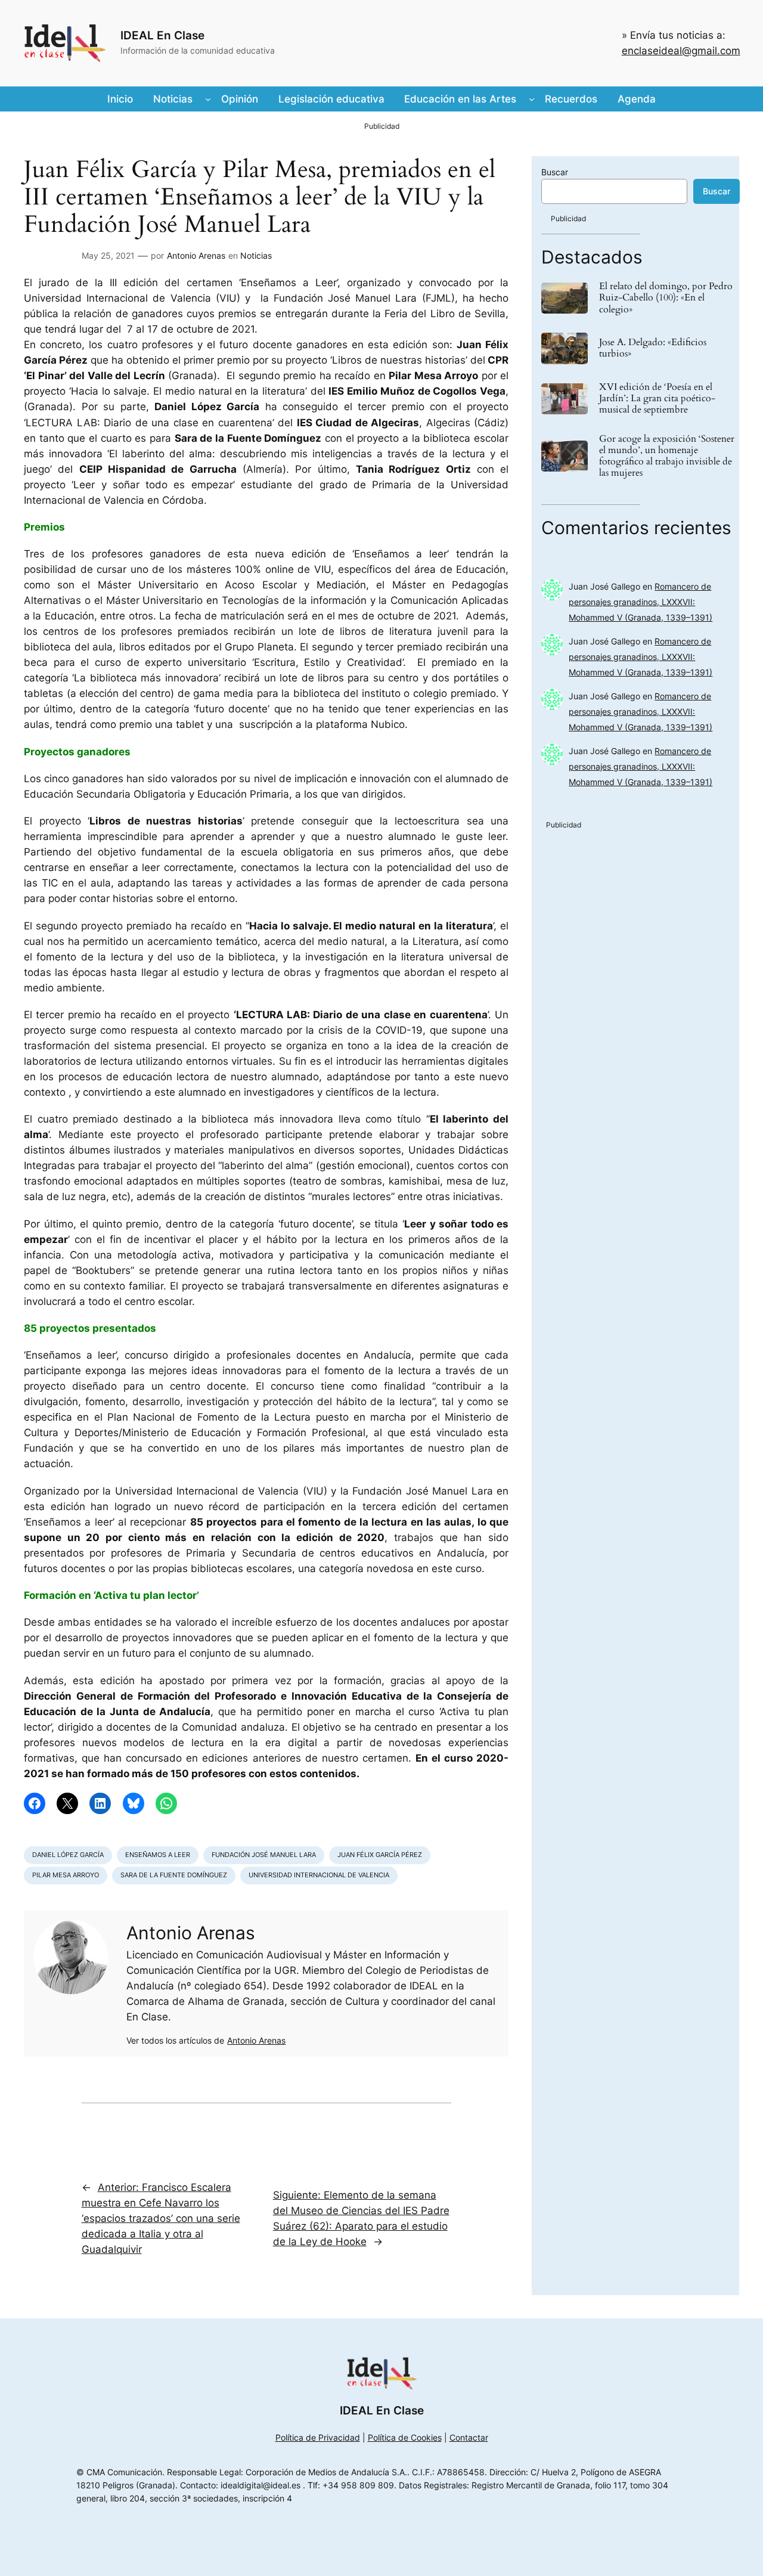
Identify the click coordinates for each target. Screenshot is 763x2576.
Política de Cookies (405, 2437)
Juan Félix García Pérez (380, 1855)
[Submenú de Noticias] (208, 99)
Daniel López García (68, 1855)
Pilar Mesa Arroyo (66, 1875)
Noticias (256, 255)
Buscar (555, 172)
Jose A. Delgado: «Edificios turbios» (653, 348)
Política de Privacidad (318, 2437)
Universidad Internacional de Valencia (319, 1875)
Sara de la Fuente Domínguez (174, 1875)
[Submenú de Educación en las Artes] (532, 99)
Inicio (120, 99)
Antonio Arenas (196, 255)
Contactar (469, 2437)
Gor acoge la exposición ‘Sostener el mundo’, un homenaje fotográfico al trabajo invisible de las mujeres (667, 456)
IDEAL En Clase (162, 35)
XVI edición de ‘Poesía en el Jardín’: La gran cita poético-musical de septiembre (657, 399)
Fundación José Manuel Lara (264, 1855)
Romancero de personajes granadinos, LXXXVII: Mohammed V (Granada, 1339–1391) (641, 602)
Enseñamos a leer (158, 1855)
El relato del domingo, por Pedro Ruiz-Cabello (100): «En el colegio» (666, 298)
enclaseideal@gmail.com (681, 51)
